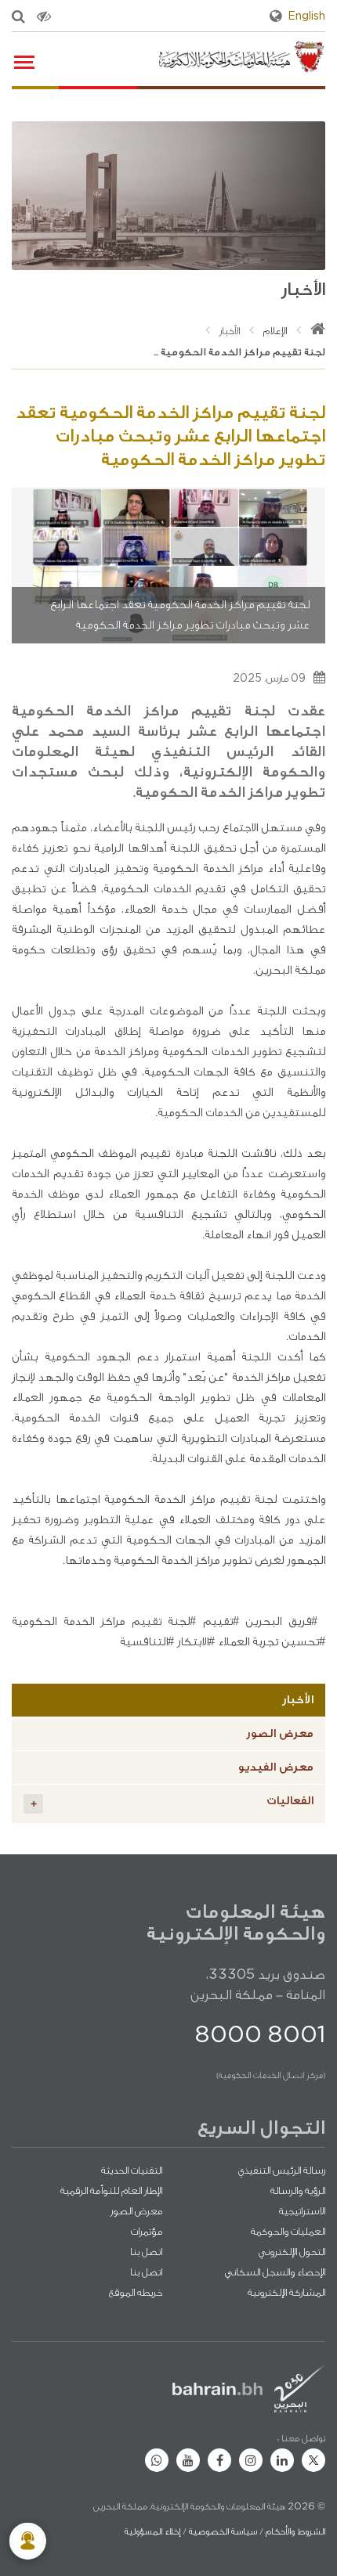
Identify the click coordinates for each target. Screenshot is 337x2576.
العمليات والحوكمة (288, 2231)
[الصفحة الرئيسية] (318, 331)
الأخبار (230, 331)
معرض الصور (280, 1733)
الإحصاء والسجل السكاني (275, 2272)
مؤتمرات (147, 2231)
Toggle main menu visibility (23, 61)
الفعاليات (172, 1802)
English (306, 16)
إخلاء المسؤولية (152, 2531)
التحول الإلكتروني (292, 2252)
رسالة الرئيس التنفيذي (282, 2170)
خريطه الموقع (136, 2292)
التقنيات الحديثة (132, 2170)
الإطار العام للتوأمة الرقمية (111, 2191)
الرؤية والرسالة (298, 2191)
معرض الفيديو (275, 1767)
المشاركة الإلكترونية (286, 2292)
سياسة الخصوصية (223, 2531)
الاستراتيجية (302, 2211)
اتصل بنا (146, 2252)
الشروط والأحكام (295, 2531)
